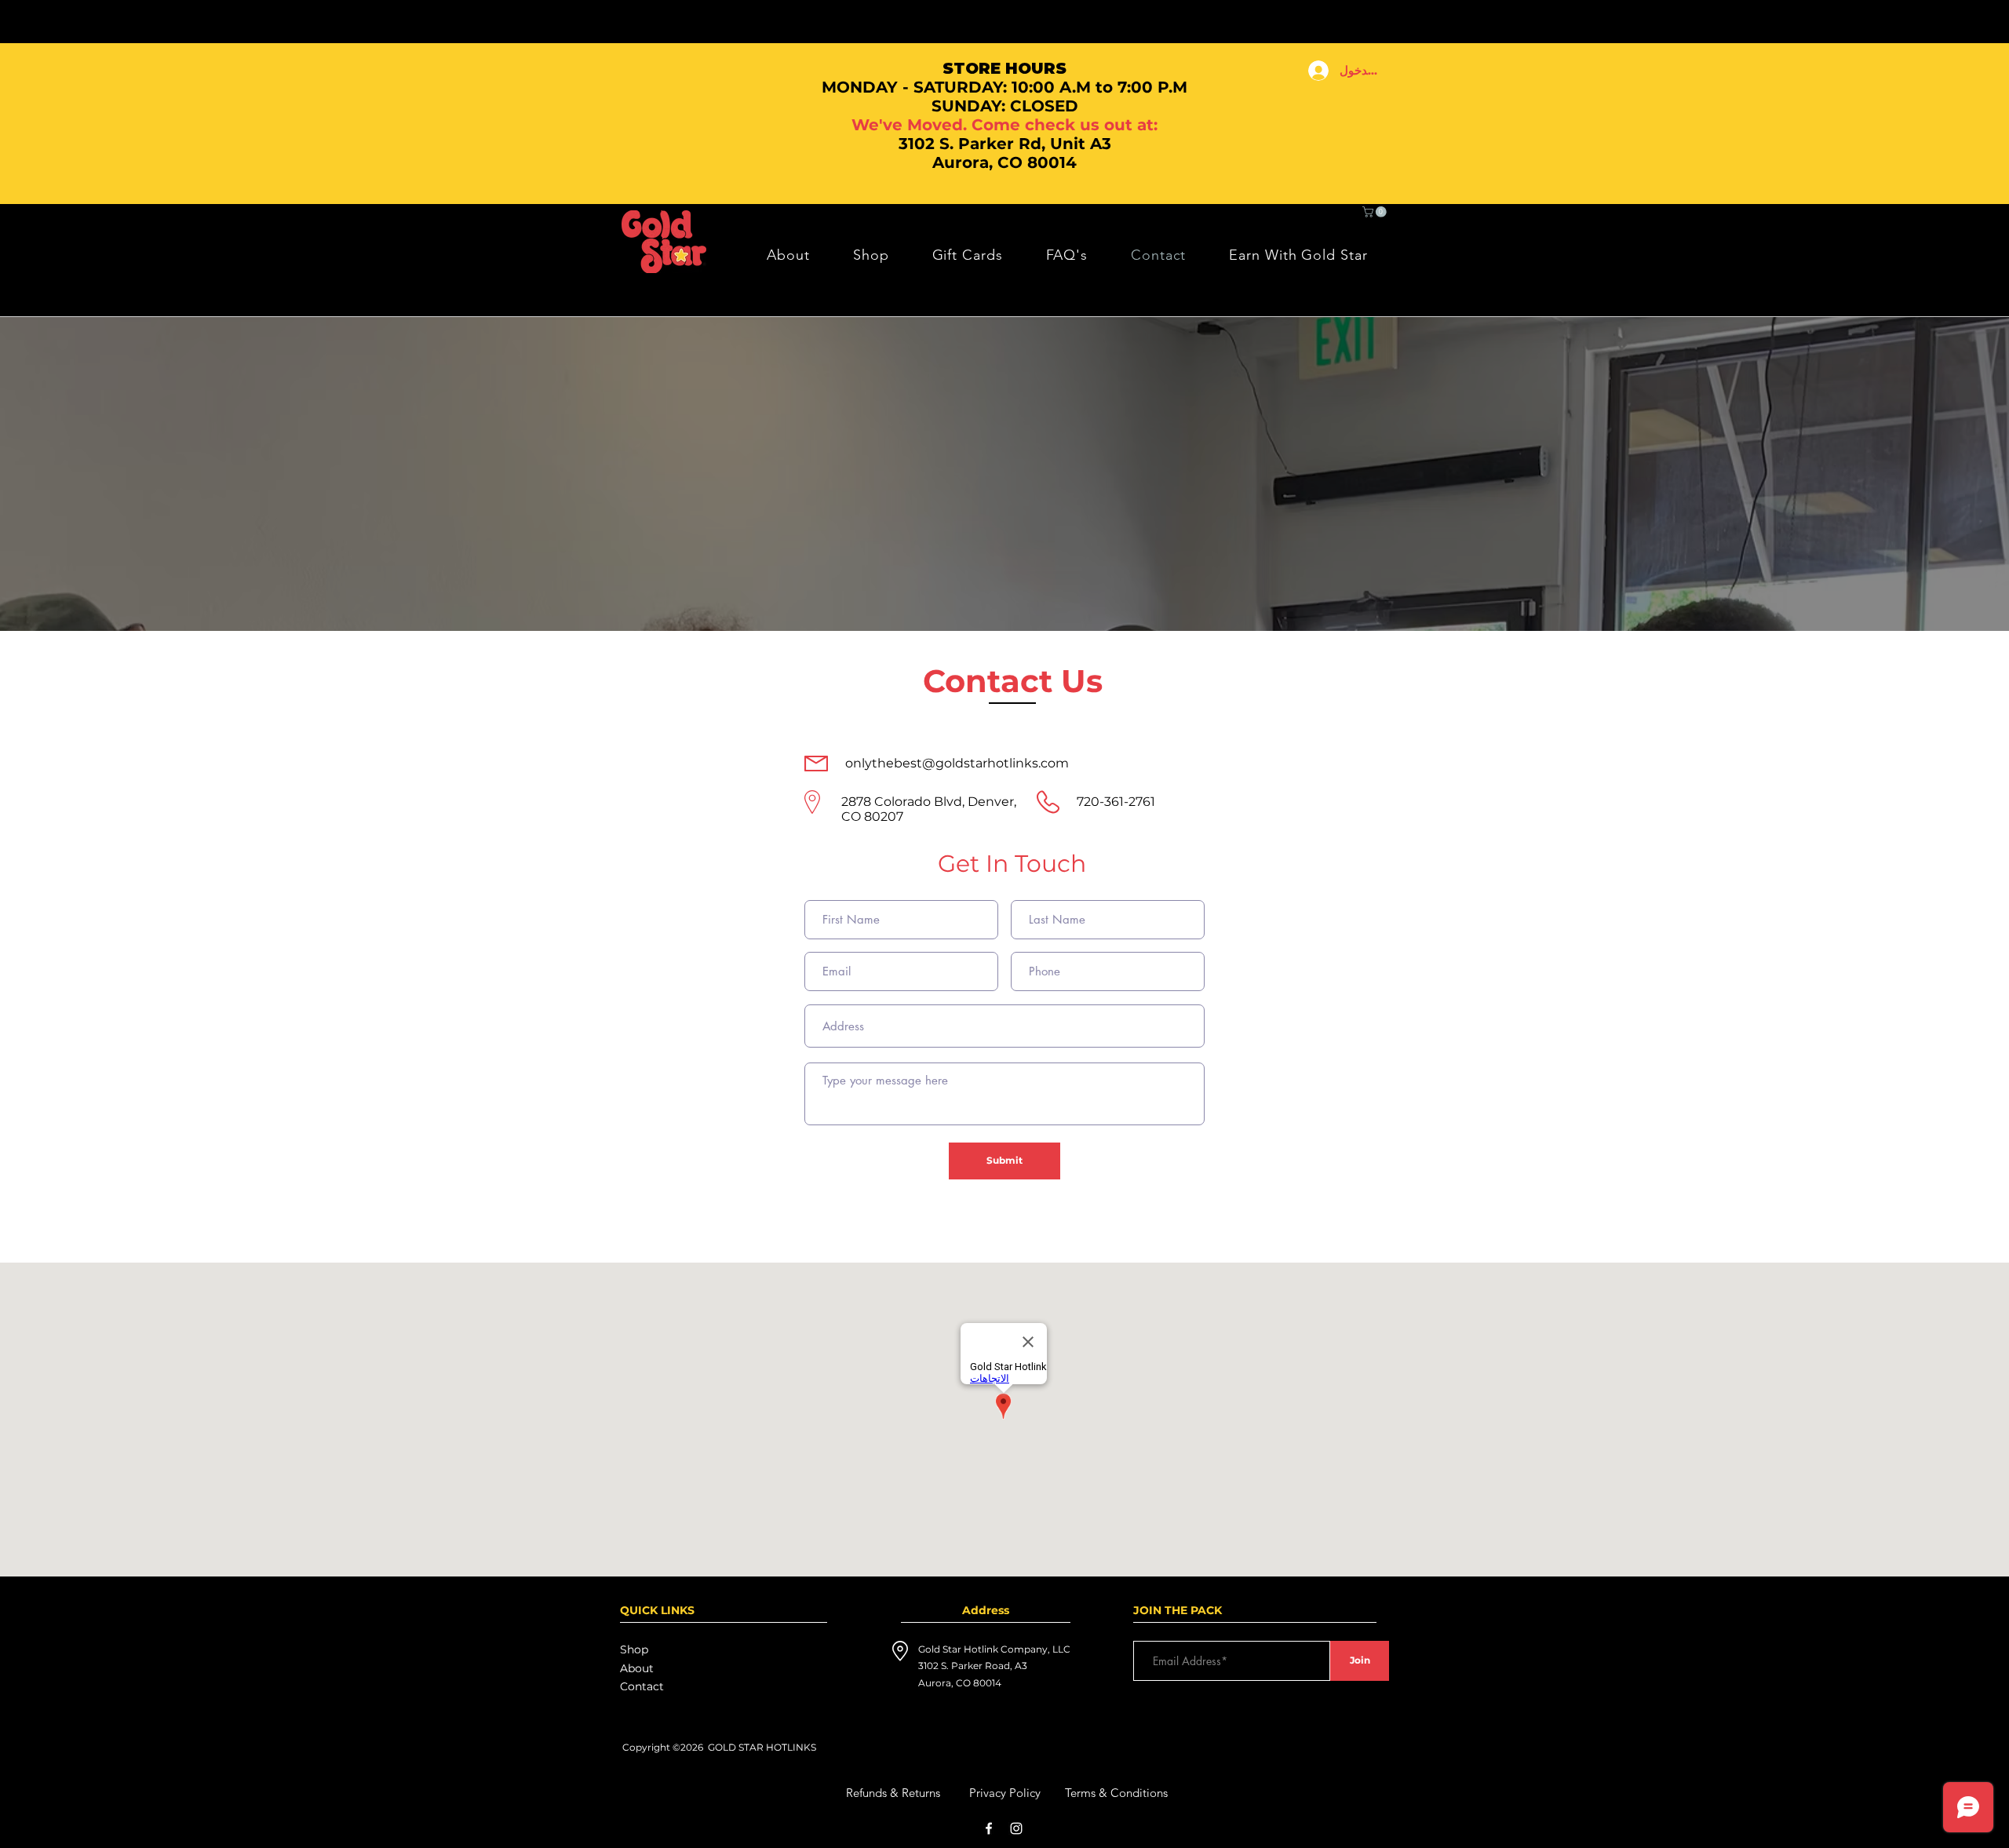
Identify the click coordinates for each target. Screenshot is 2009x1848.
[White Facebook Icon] (989, 1828)
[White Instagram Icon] (1016, 1828)
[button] (1376, 212)
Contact (642, 1686)
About (637, 1668)
